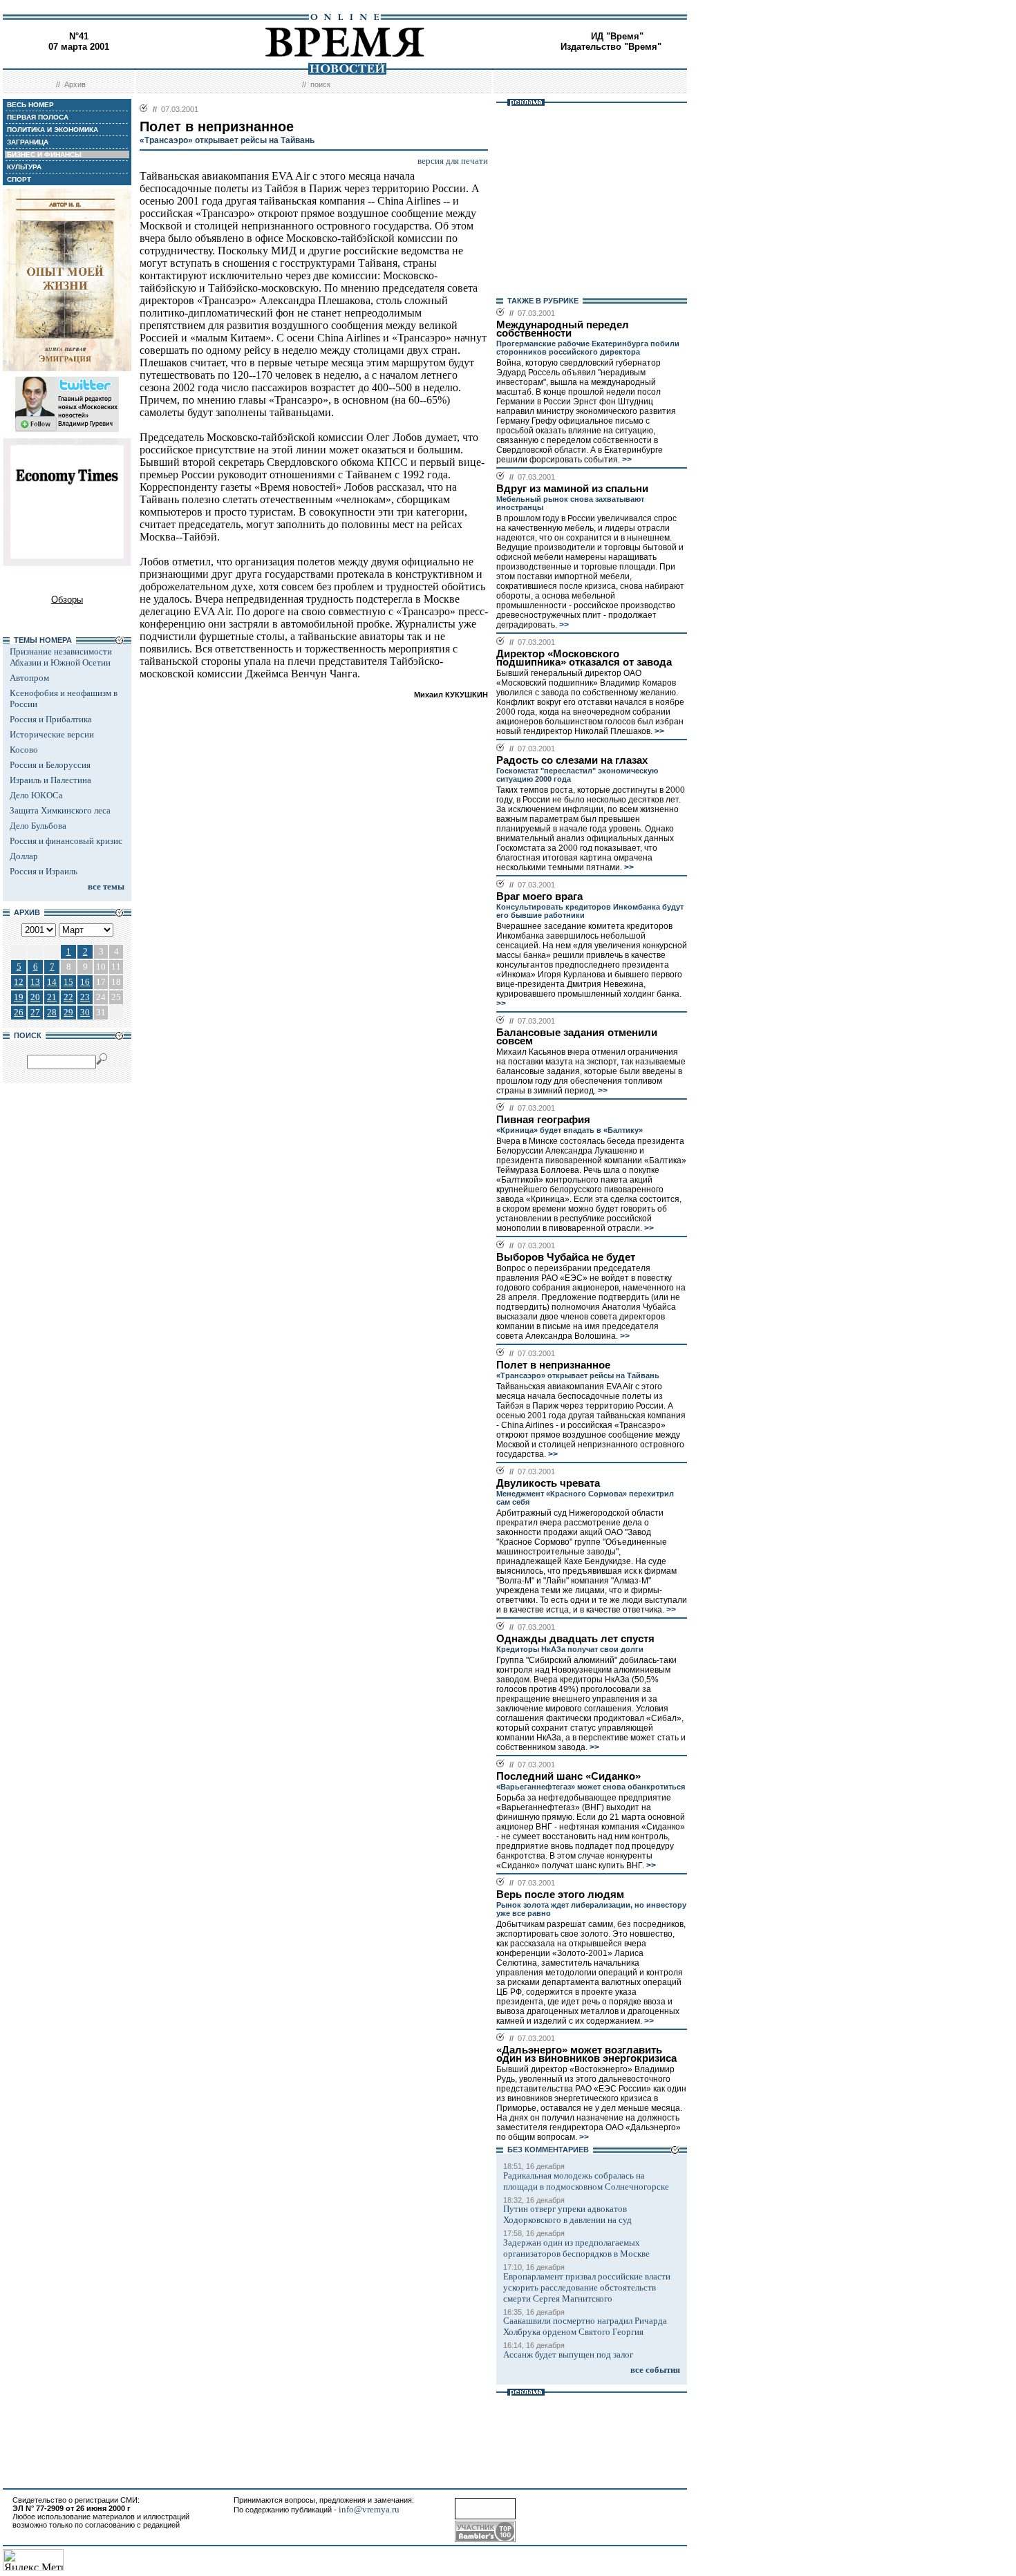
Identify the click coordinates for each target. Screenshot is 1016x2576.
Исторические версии (52, 734)
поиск (320, 84)
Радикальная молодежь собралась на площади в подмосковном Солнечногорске (586, 2181)
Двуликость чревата (548, 1483)
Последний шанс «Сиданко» (568, 1776)
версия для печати (453, 161)
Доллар (24, 856)
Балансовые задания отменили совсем (577, 1037)
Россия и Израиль (44, 871)
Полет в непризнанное (553, 1365)
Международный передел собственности (563, 329)
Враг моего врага (539, 896)
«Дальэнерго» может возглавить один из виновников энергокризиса (586, 2054)
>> (626, 460)
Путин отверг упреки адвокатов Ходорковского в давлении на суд (567, 2214)
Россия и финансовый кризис (66, 841)
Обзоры (67, 600)
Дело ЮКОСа (36, 795)
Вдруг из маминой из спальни (572, 489)
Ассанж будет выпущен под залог (568, 2354)
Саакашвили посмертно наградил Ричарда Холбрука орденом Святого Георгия (585, 2326)
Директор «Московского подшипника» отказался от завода (584, 658)
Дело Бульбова (38, 826)
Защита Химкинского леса (60, 810)
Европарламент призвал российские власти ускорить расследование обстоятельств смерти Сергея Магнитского (587, 2287)
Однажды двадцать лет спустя (575, 1639)
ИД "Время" (617, 36)
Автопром (29, 678)
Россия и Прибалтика (51, 719)
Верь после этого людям (560, 1895)
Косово (24, 750)
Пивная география (543, 1120)
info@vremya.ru (369, 2509)
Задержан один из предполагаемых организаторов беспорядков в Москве (576, 2248)
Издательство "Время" (611, 47)
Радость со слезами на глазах (572, 760)
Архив (75, 84)
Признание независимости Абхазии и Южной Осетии (61, 657)
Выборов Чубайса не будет (566, 1257)
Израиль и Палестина (50, 780)
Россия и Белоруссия (50, 765)
